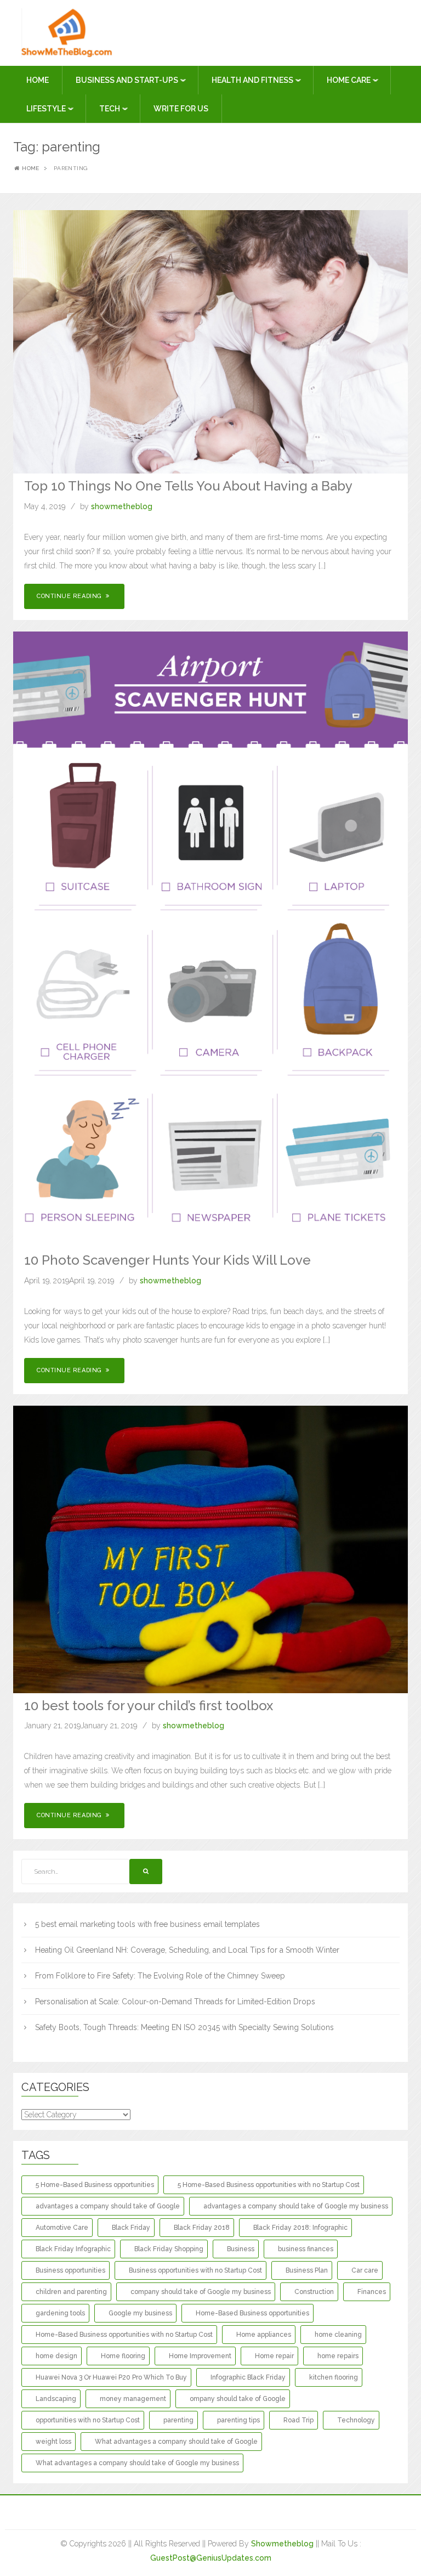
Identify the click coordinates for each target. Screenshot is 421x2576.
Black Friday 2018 (202, 2228)
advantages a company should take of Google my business (296, 2206)
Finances (372, 2292)
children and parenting (71, 2292)
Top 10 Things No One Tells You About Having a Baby (188, 486)
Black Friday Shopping (169, 2249)
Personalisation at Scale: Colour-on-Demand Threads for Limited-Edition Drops (175, 2002)
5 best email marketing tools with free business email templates (147, 1924)
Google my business (140, 2313)
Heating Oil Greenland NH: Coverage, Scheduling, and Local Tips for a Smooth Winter (187, 1950)
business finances (306, 2249)
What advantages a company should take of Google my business (137, 2463)
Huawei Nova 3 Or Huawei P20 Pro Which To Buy (111, 2377)
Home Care (349, 80)
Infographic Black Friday (248, 2377)
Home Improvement (200, 2356)
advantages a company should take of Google (108, 2206)
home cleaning (338, 2335)
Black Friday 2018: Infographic (300, 2228)
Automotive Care (62, 2228)
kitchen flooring (334, 2377)
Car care (365, 2270)
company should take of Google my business (201, 2292)
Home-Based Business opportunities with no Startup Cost (124, 2335)
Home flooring (123, 2356)
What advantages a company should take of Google (176, 2442)
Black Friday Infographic (73, 2249)
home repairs (338, 2356)
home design (56, 2356)
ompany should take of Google (238, 2399)
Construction (314, 2292)
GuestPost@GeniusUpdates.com (211, 2558)
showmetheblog (122, 506)
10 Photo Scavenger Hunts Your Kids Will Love (167, 1260)
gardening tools (60, 2313)
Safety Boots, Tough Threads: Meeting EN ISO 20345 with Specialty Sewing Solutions (184, 2027)
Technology (356, 2420)
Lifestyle (47, 109)
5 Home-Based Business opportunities (95, 2185)
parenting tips (238, 2420)
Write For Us (181, 109)
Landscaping (56, 2399)
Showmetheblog (282, 2544)
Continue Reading (70, 596)
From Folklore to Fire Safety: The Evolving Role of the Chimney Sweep (160, 1976)
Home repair (274, 2356)
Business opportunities (70, 2270)
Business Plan (307, 2270)
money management (133, 2399)
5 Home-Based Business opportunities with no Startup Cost (269, 2185)
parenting (178, 2420)
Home (38, 80)
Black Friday (131, 2228)
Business (241, 2249)
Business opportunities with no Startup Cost (195, 2270)
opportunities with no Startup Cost (88, 2420)
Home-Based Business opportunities (252, 2313)
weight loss (53, 2442)
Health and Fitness (253, 80)
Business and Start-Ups (128, 80)
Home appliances (264, 2335)
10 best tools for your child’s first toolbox (149, 1706)
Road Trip (298, 2420)
